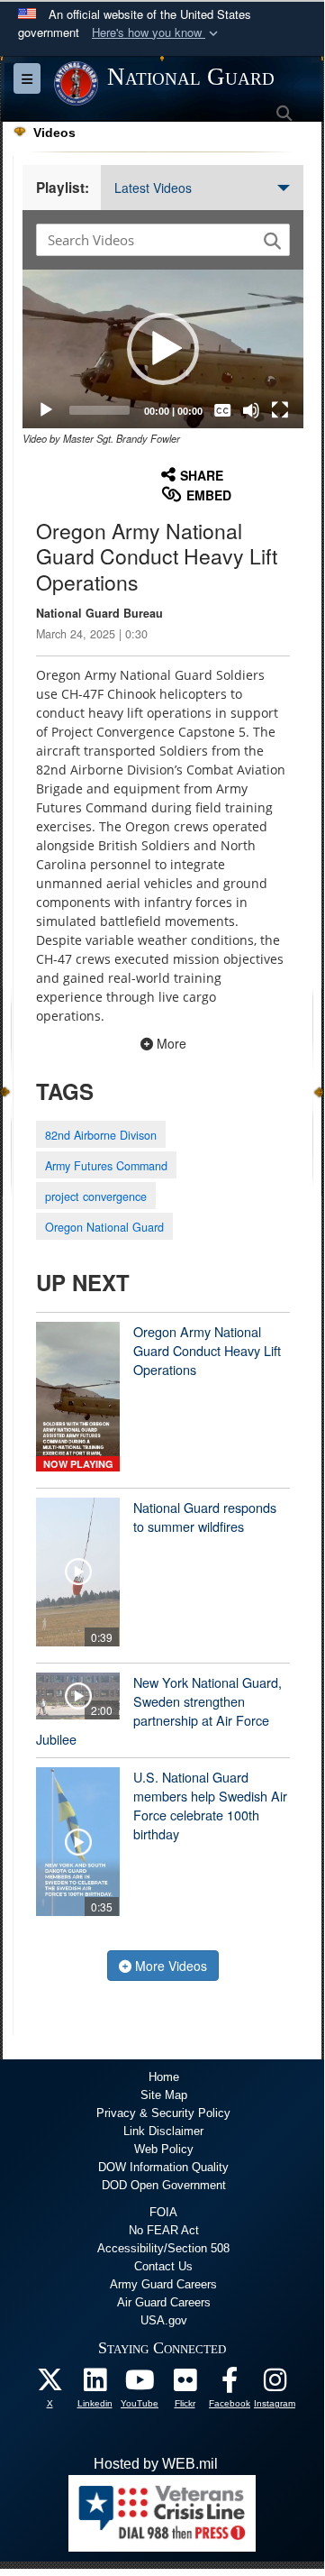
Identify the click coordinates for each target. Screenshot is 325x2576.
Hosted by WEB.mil (156, 2464)
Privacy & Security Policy (163, 2113)
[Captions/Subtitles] (222, 410)
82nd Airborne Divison (101, 1135)
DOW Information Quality (163, 2167)
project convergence (96, 1196)
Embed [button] (209, 495)
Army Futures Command (106, 1166)
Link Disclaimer (163, 2131)
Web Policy (164, 2149)
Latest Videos (153, 188)
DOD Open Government (164, 2185)
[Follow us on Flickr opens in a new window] (185, 2384)
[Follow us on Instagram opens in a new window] (275, 2384)
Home (164, 2077)
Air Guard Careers (164, 2302)
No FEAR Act (164, 2230)
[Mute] (251, 410)
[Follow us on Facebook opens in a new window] (230, 2384)
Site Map (164, 2095)
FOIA (163, 2212)
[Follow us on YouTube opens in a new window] (140, 2384)
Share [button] (202, 475)
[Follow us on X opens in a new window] (50, 2384)
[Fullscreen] (280, 410)
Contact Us (163, 2266)
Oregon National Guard (104, 1227)
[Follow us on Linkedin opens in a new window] (95, 2384)
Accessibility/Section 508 (163, 2248)
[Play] (46, 410)
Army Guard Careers (163, 2284)
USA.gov (164, 2320)
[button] (157, 33)
